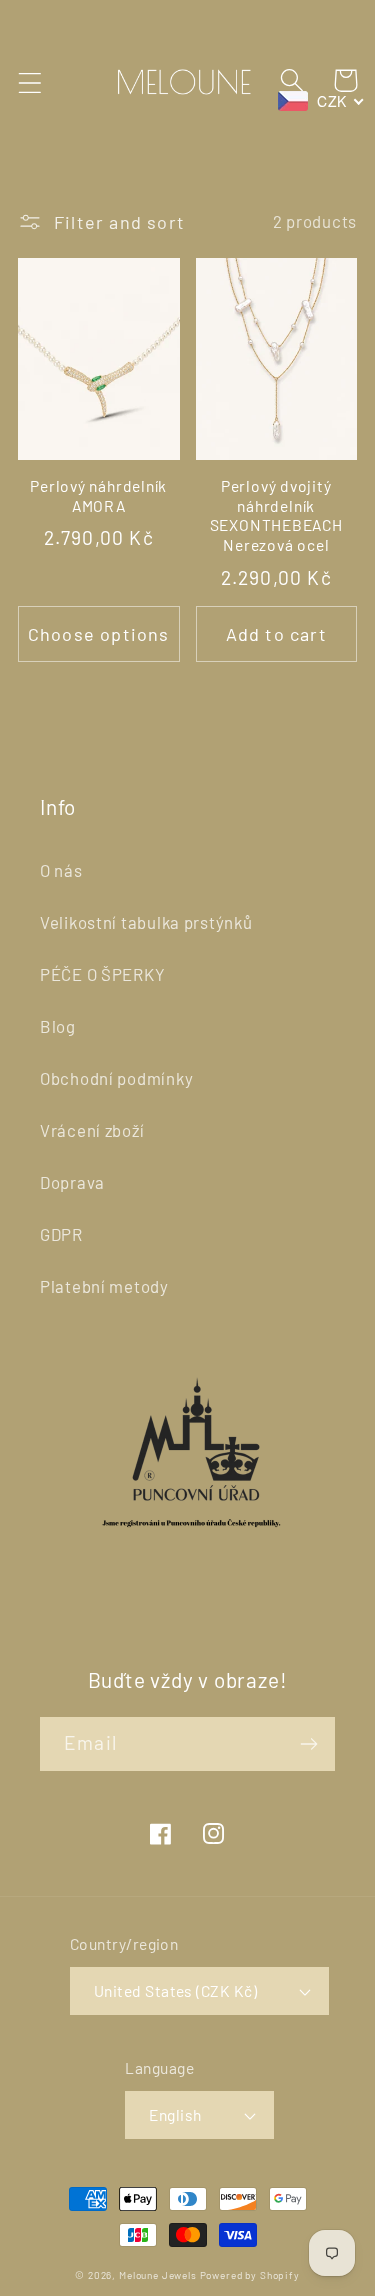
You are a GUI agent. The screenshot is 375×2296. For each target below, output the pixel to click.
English (175, 2114)
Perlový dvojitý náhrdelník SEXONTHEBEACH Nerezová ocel (276, 515)
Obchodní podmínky (116, 1078)
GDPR (61, 1234)
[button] (30, 82)
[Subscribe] (308, 1744)
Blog (58, 1026)
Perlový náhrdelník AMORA (98, 495)
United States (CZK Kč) (176, 1990)
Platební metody (104, 1286)
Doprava (72, 1182)
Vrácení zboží (92, 1130)
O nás (61, 870)
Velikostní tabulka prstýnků (146, 922)
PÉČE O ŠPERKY (102, 974)
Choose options (99, 634)
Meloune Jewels (159, 2275)
